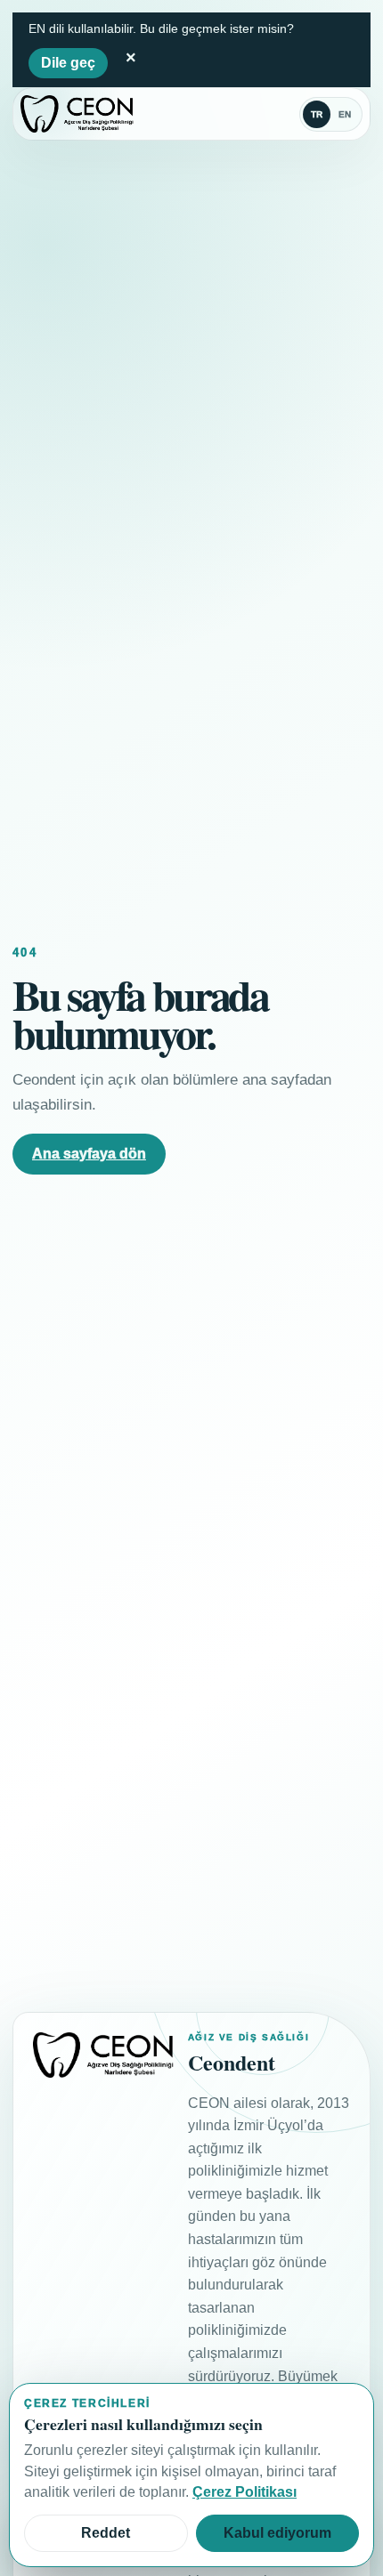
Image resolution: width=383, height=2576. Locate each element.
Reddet (106, 2533)
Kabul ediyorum (277, 2533)
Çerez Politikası (244, 2492)
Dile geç (68, 63)
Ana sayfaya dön (89, 1154)
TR (317, 114)
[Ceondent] (77, 114)
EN (345, 114)
